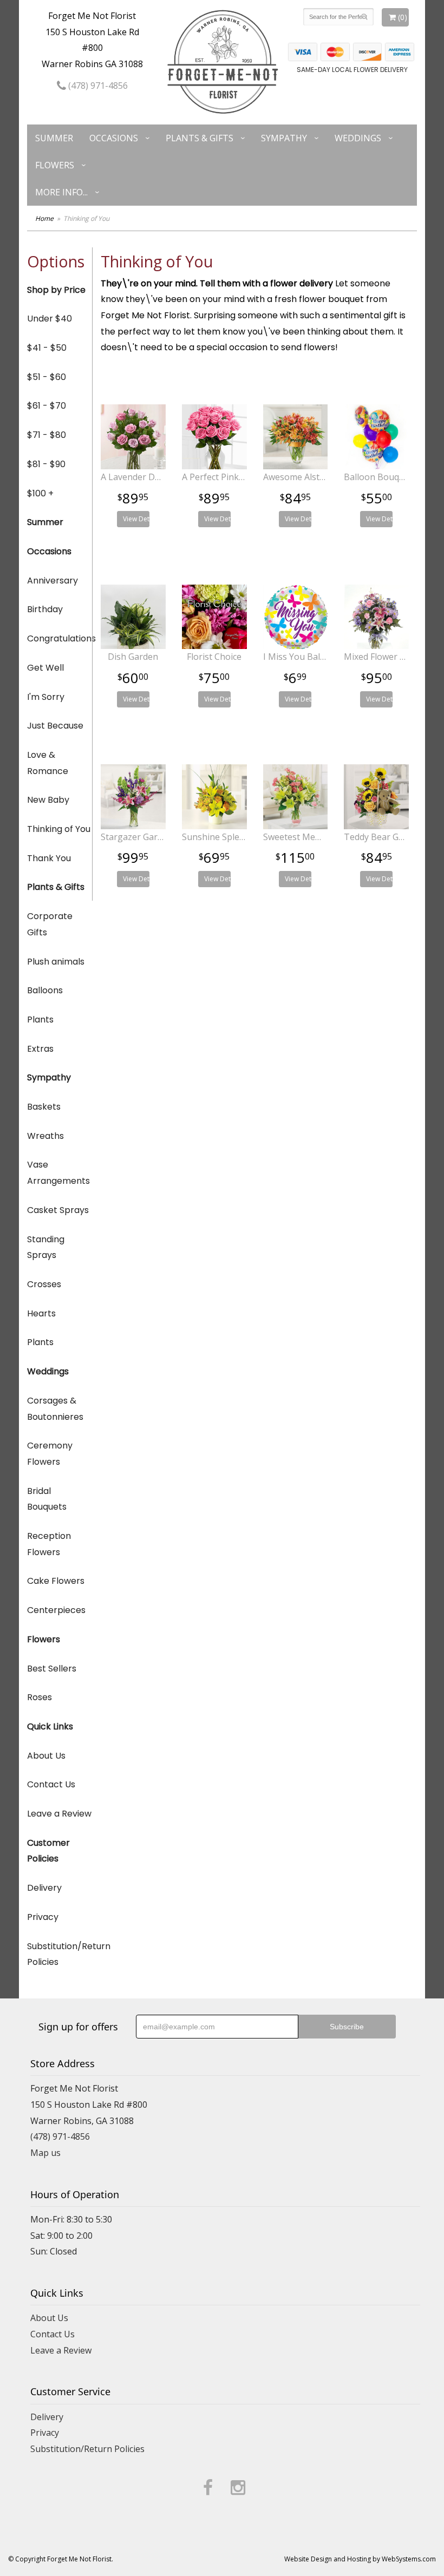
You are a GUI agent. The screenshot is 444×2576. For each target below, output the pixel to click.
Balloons (45, 990)
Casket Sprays (58, 1210)
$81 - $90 (46, 464)
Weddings (358, 138)
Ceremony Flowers (50, 1454)
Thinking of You (59, 829)
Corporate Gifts (50, 924)
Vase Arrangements (58, 1173)
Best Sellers (52, 1669)
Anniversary (53, 581)
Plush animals (56, 962)
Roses (40, 1697)
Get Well (45, 668)
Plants (40, 1020)
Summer (54, 138)
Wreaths (45, 1136)
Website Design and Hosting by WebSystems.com (360, 2559)
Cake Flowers (56, 1581)
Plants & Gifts (200, 138)
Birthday (45, 609)
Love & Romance (48, 763)
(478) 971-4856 (97, 86)
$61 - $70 (47, 406)
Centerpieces (56, 1610)
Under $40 (50, 319)
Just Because (55, 726)
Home (44, 218)
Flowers (55, 165)
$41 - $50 (47, 348)
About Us (46, 1756)
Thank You (49, 858)
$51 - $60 (47, 377)
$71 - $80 (47, 435)
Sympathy (284, 138)
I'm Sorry (46, 697)
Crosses (44, 1284)
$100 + (40, 493)
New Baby (48, 800)
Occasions (114, 138)
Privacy (43, 1917)
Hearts (41, 1313)
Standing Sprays (46, 1247)
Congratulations (60, 638)
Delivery (44, 1888)
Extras (40, 1049)
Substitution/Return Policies (60, 1954)
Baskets (44, 1107)
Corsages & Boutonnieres (55, 1409)
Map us (45, 2153)
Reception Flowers (49, 1544)
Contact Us (51, 1784)
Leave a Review (59, 1814)
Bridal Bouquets (47, 1499)
